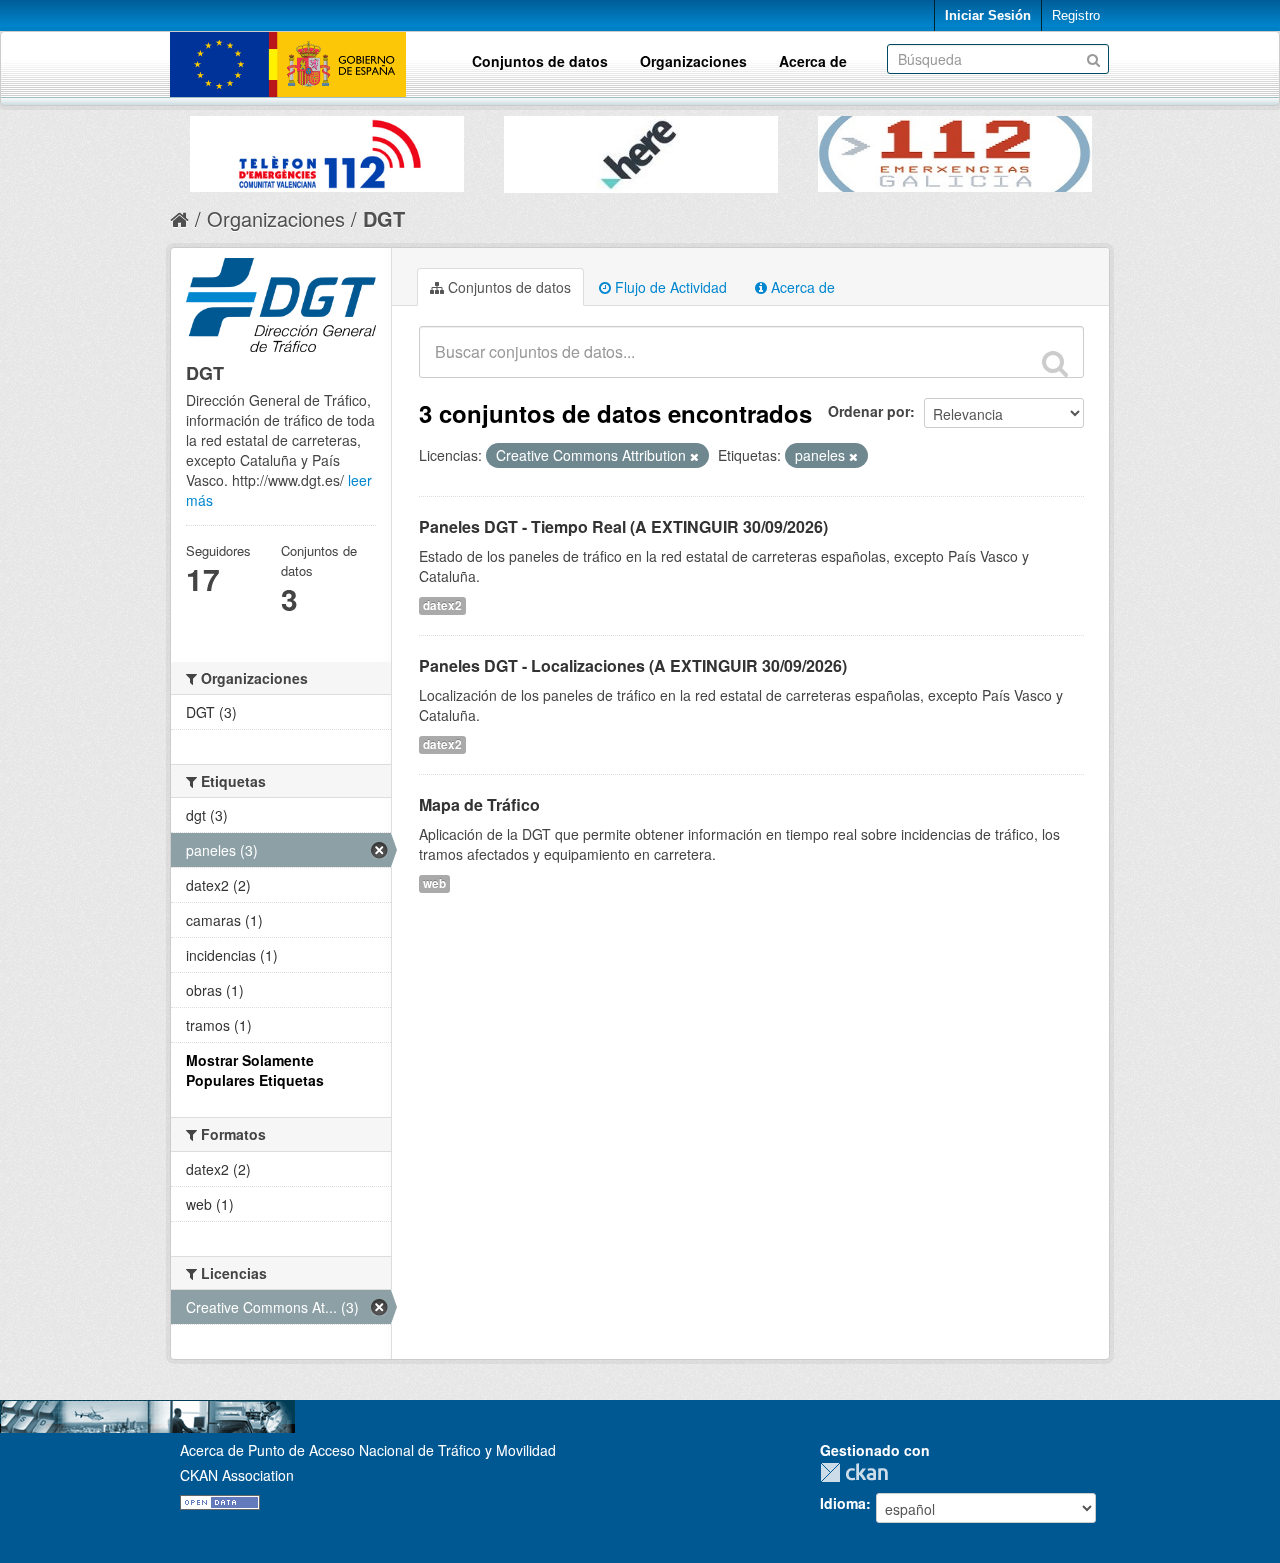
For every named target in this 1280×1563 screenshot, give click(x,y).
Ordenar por (869, 411)
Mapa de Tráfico (479, 804)
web (434, 883)
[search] (1055, 363)
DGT (384, 218)
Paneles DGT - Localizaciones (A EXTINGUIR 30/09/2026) (633, 665)
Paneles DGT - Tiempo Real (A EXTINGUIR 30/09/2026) (623, 526)
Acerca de (813, 61)
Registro (1076, 15)
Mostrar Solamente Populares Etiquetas (255, 1070)
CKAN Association (237, 1475)
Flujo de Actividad (669, 287)
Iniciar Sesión (988, 15)
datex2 (442, 605)
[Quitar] (694, 456)
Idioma (843, 1503)
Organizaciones (693, 61)
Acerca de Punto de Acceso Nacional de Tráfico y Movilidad (368, 1450)
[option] (327, 149)
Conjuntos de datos (540, 61)
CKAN (859, 1472)
